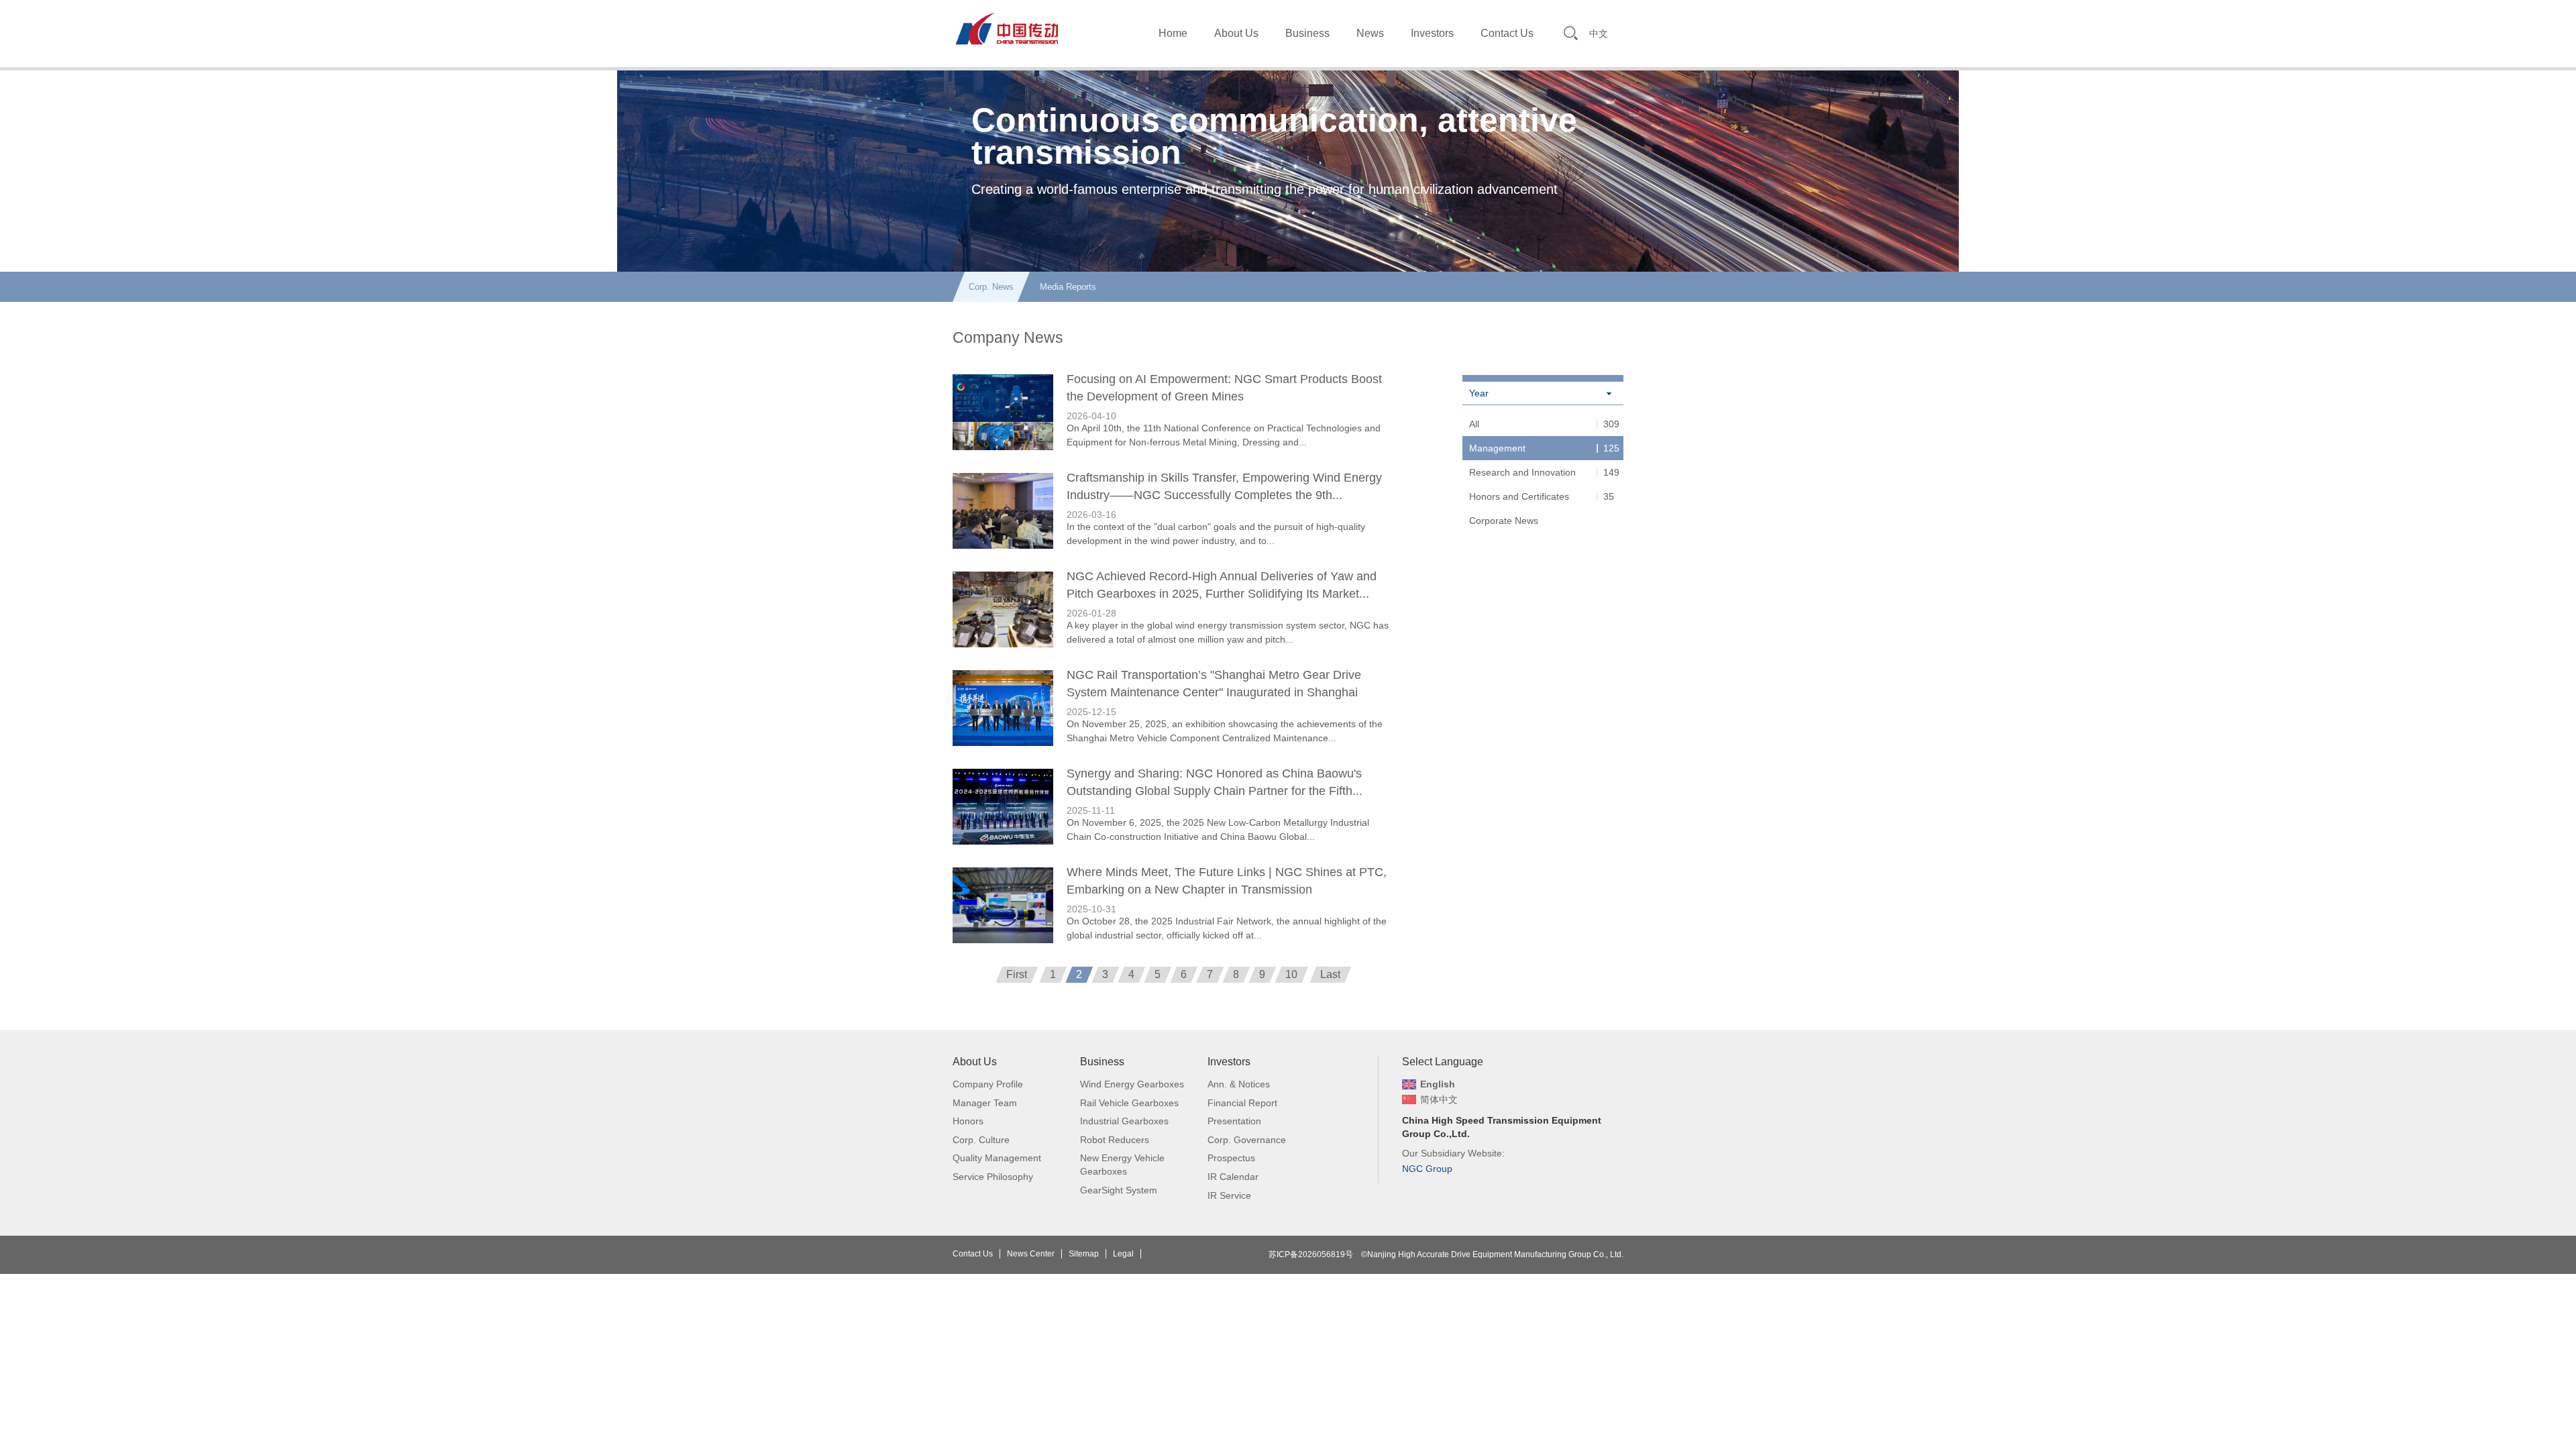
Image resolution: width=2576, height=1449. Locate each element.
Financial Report (1242, 1103)
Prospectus (1231, 1158)
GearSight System (1119, 1190)
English (1438, 1084)
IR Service (1229, 1195)
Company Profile (988, 1084)
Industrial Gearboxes (1124, 1121)
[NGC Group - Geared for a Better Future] (1006, 28)
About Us (1236, 33)
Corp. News (991, 287)
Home (1173, 33)
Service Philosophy (993, 1177)
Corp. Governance (1247, 1140)
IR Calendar (1233, 1177)
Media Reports (1068, 287)
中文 (1599, 34)
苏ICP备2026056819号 (1311, 1254)
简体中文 (1439, 1099)
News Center (1031, 1254)
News (1370, 33)
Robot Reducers (1115, 1140)
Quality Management (997, 1158)
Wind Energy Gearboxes (1132, 1084)
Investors (1432, 33)
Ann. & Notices (1239, 1084)
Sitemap (1084, 1254)
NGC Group (1427, 1169)
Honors (968, 1121)
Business (1307, 33)
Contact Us (1507, 33)
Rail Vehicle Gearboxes (1129, 1103)
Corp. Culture (981, 1140)
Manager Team (985, 1103)
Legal (1123, 1254)
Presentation (1234, 1121)
